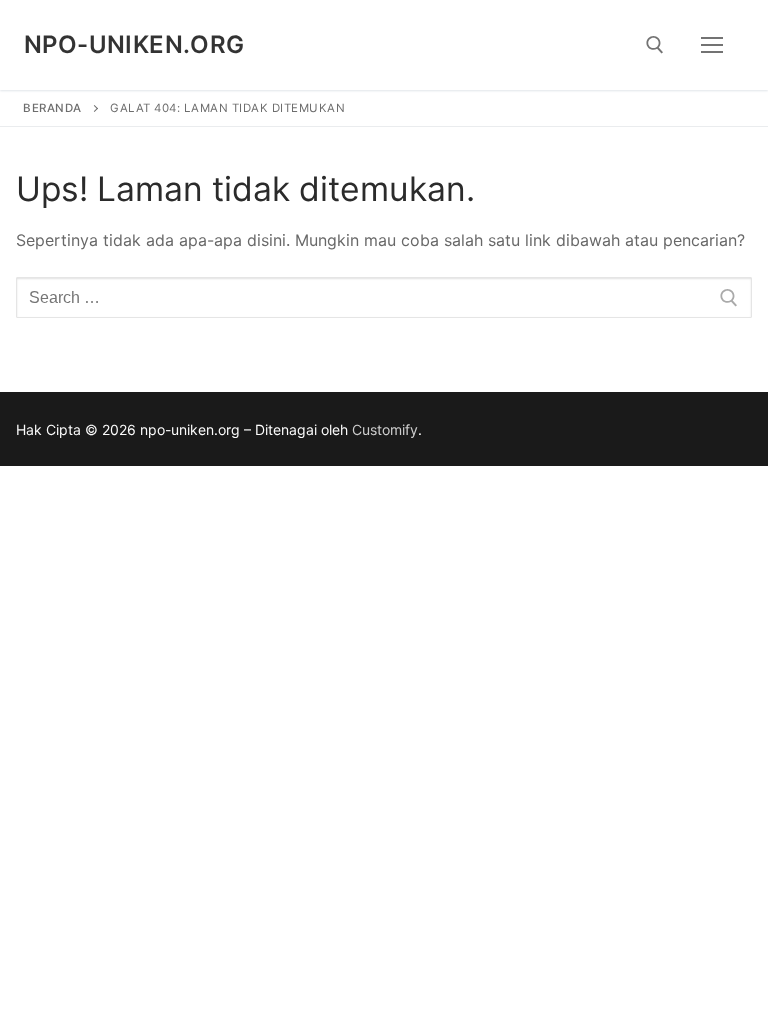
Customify (385, 429)
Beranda (52, 108)
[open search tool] (655, 45)
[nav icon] (712, 45)
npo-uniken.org (134, 44)
